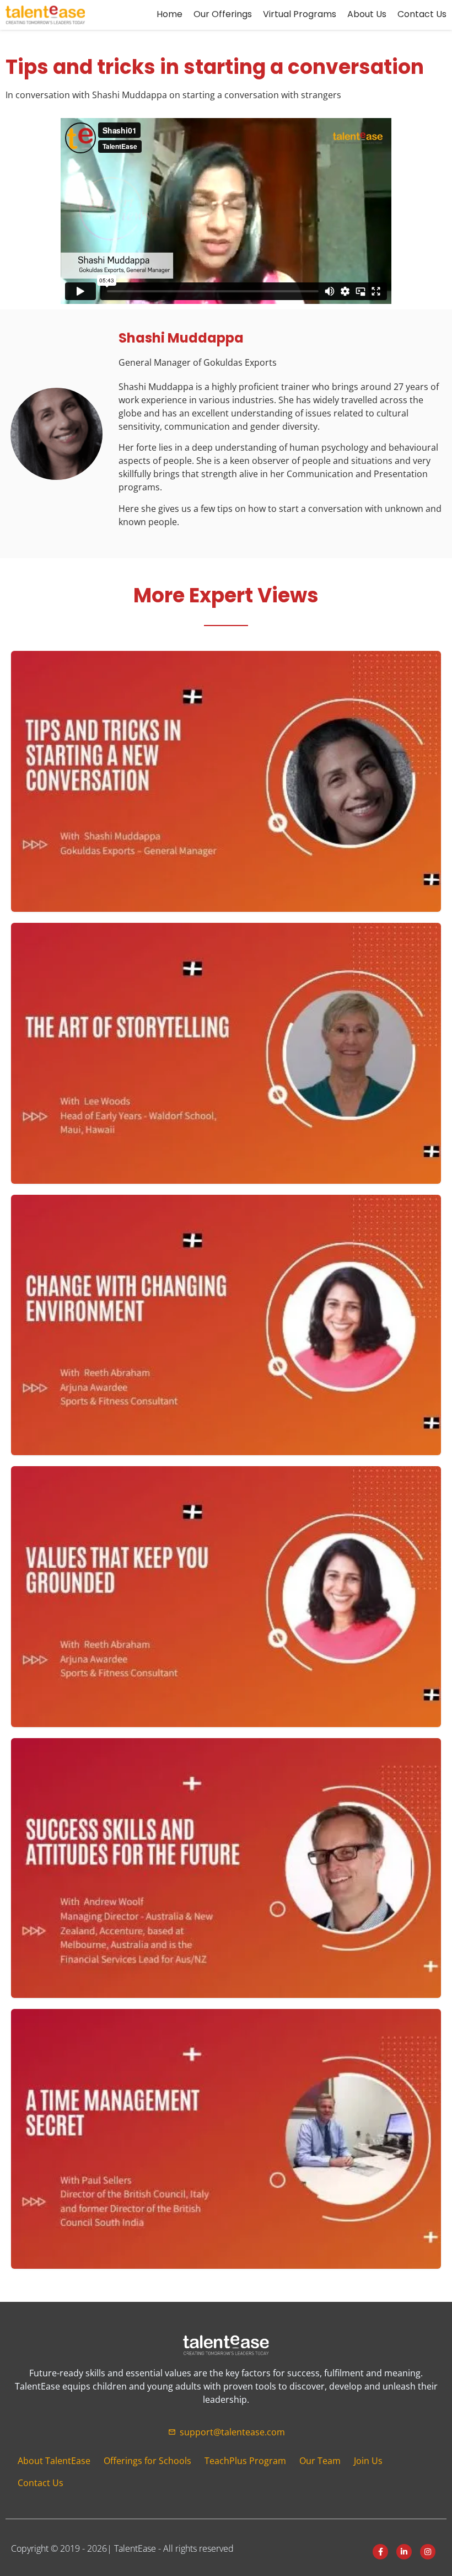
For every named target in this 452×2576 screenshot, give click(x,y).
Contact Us (41, 2483)
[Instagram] (428, 2552)
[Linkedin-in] (404, 2552)
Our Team (320, 2461)
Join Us (368, 2461)
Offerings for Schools (147, 2461)
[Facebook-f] (380, 2552)
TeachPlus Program (245, 2461)
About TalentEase (54, 2461)
